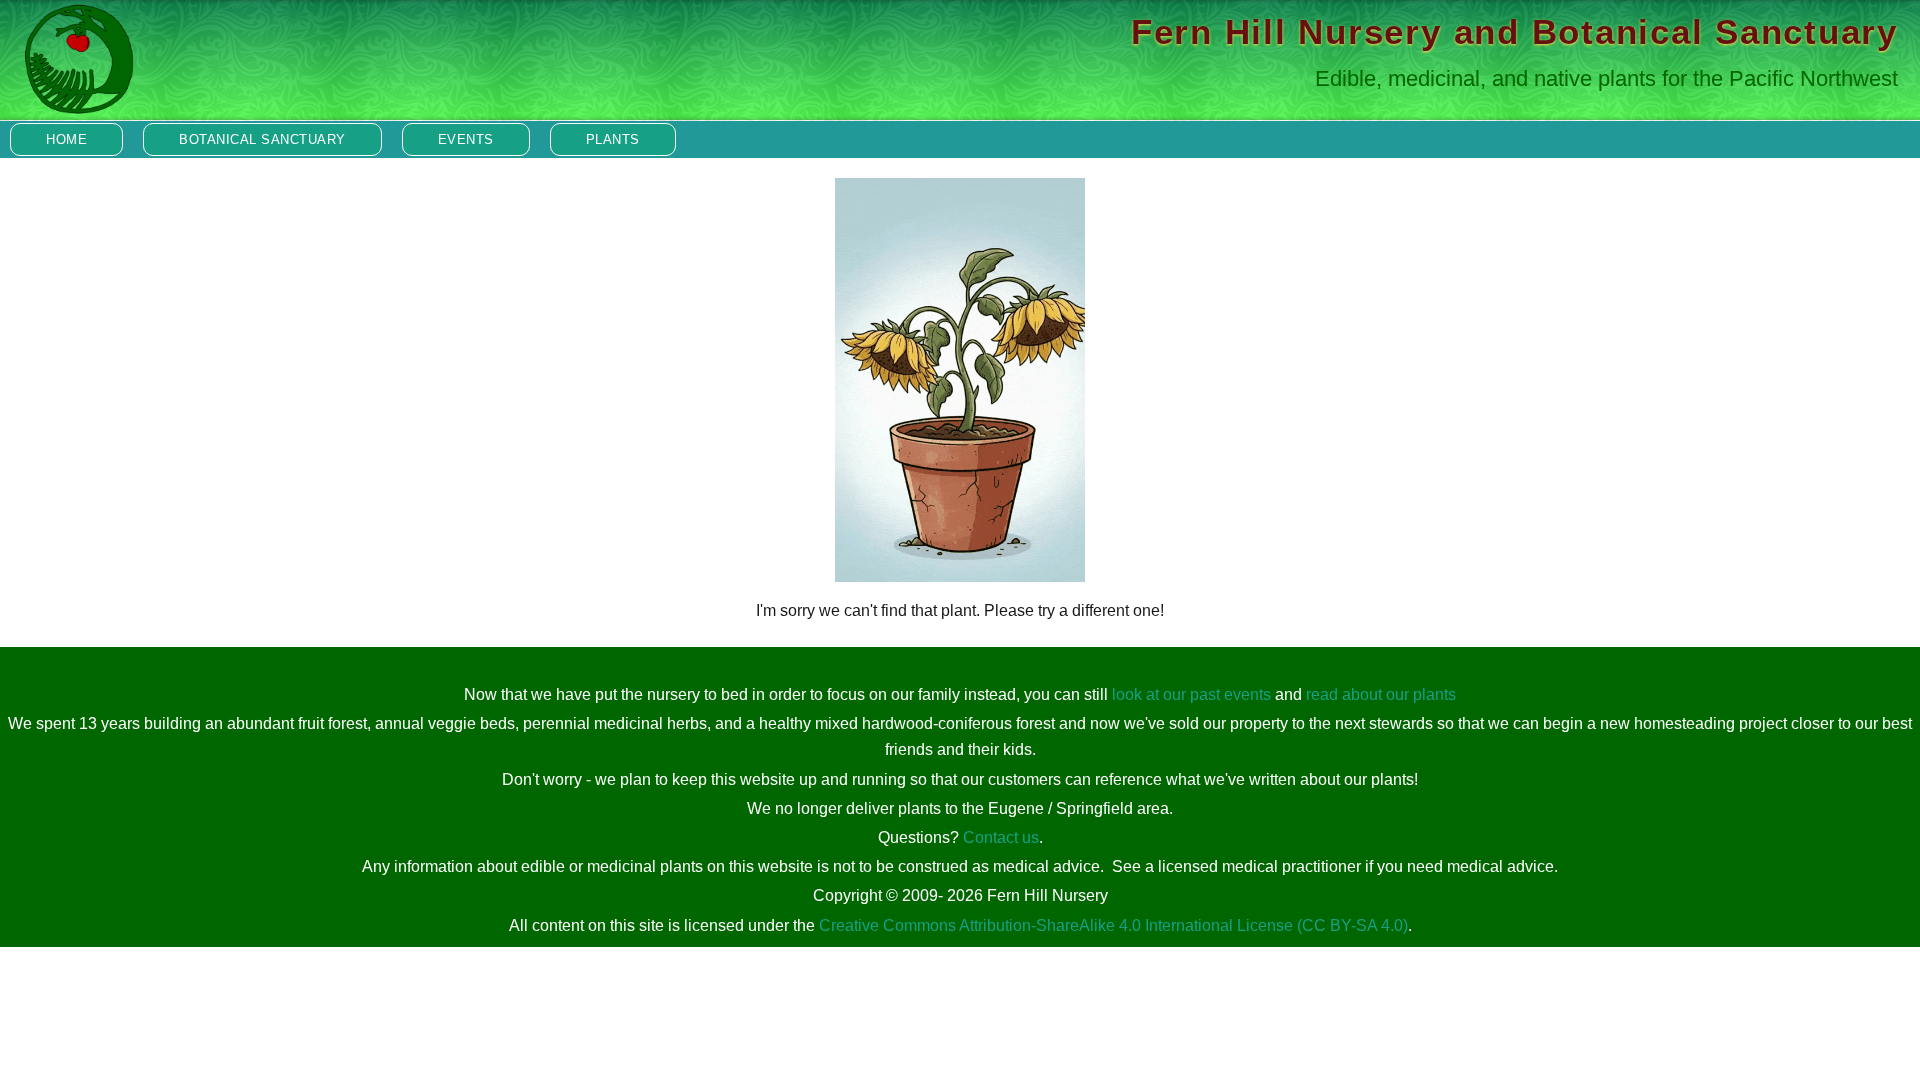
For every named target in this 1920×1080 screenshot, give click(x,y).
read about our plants (1381, 694)
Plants (613, 139)
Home (66, 139)
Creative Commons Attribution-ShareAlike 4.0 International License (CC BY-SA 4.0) (1113, 925)
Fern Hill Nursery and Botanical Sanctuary (1514, 31)
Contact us (1001, 837)
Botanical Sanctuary (262, 139)
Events (466, 139)
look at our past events (1191, 694)
